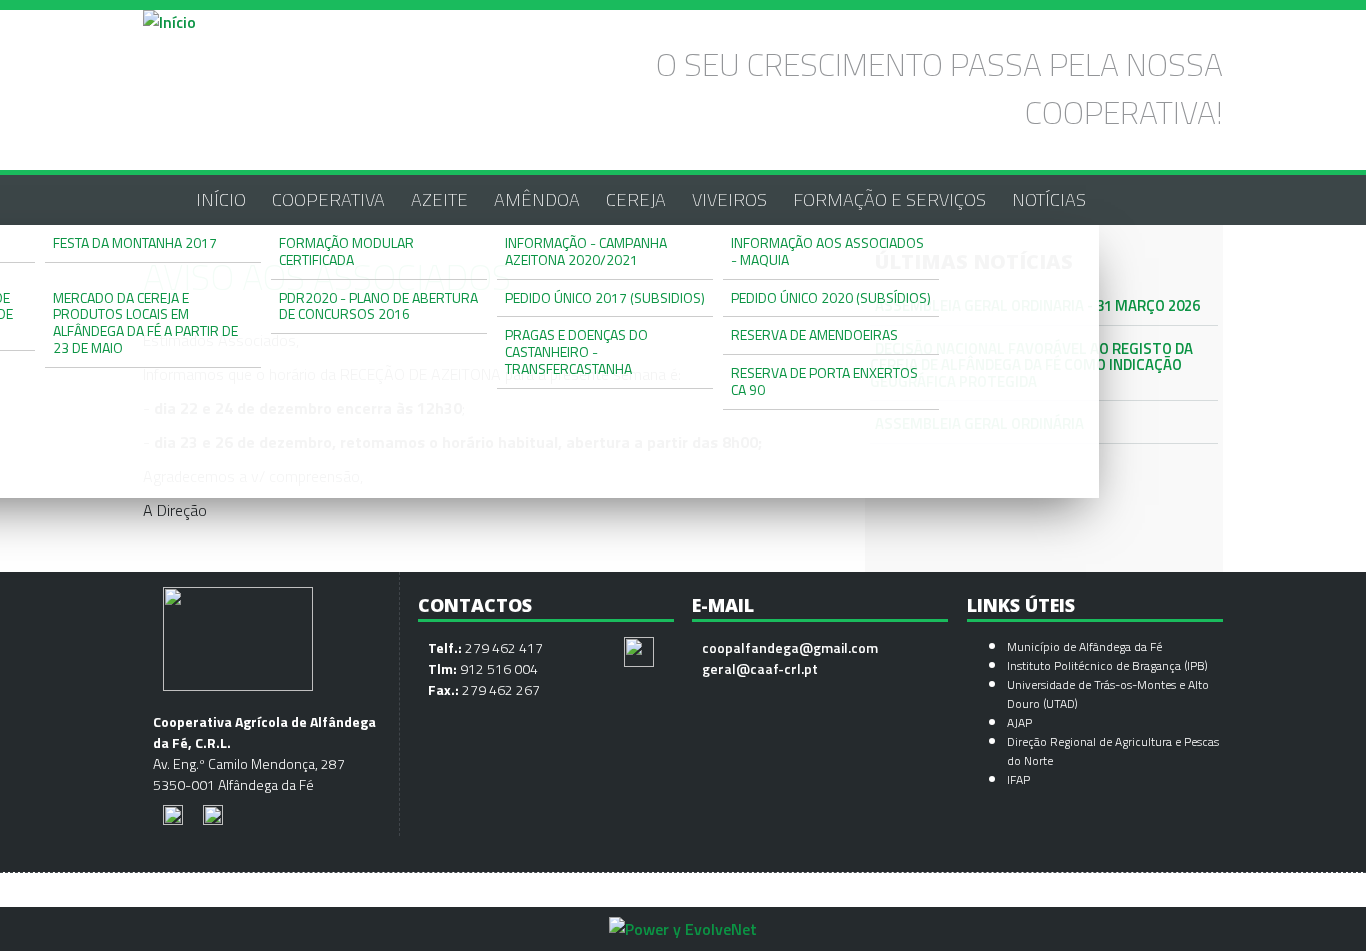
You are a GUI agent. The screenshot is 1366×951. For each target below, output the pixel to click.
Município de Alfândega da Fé (1084, 646)
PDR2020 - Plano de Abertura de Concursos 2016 (378, 306)
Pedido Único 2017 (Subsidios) (605, 297)
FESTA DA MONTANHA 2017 (135, 242)
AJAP (1019, 722)
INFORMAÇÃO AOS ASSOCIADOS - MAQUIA (827, 251)
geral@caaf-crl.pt (760, 668)
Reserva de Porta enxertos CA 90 (824, 381)
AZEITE (439, 199)
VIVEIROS (729, 199)
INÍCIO (221, 199)
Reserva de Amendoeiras (814, 334)
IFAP (1018, 779)
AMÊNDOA (537, 199)
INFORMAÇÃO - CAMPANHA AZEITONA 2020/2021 (586, 251)
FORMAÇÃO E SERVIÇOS (889, 199)
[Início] (169, 22)
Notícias (1049, 199)
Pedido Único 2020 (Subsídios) (831, 297)
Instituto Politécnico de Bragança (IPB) (1109, 665)
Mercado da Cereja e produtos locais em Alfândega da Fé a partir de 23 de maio (145, 322)
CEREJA (636, 199)
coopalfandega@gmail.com (790, 647)
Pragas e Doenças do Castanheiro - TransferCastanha (576, 351)
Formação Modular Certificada (346, 251)
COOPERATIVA (328, 199)
